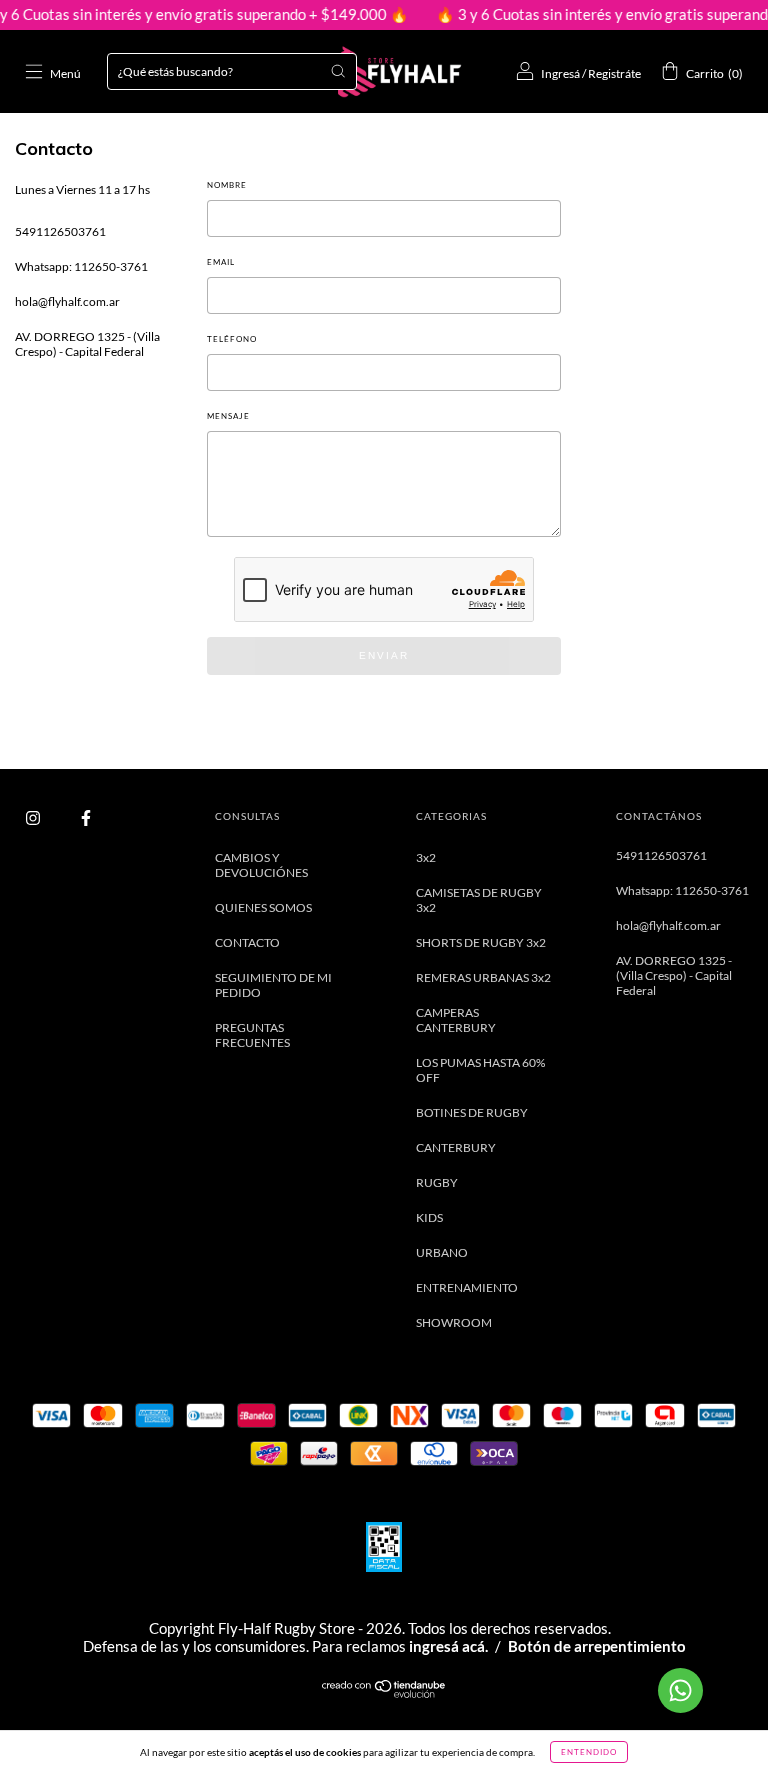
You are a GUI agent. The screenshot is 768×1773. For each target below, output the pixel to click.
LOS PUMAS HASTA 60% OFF (480, 1070)
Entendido (589, 1752)
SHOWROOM (454, 1322)
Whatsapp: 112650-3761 (81, 266)
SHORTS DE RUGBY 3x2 (481, 942)
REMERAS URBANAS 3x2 (483, 977)
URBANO (442, 1252)
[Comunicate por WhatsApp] (680, 1690)
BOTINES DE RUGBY (472, 1112)
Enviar (384, 655)
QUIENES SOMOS (263, 907)
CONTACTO (247, 942)
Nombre (227, 185)
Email (221, 262)
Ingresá (560, 73)
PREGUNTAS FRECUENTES (252, 1035)
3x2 (426, 857)
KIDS (429, 1217)
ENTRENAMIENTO (467, 1287)
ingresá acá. (448, 1646)
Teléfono (232, 339)
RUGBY (437, 1182)
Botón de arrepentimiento (597, 1646)
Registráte (614, 73)
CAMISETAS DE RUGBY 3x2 (479, 900)
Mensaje (228, 416)
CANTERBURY (456, 1147)
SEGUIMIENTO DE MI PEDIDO (273, 985)
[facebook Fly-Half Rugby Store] (86, 818)
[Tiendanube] (384, 1693)
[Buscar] (338, 71)
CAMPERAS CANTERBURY (456, 1020)
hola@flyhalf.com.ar (67, 301)
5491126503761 (60, 231)
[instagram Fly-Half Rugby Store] (34, 818)
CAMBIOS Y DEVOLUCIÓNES (261, 865)
